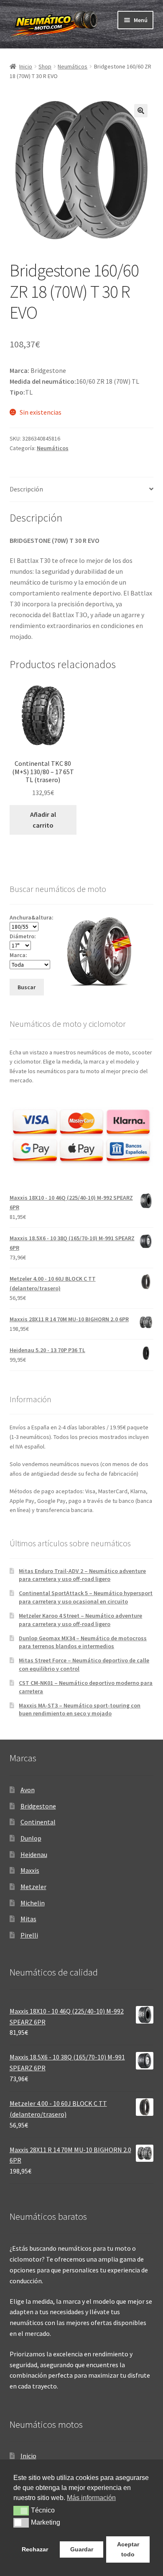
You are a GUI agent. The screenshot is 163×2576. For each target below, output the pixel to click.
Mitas (28, 1919)
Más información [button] (91, 2498)
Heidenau (34, 1854)
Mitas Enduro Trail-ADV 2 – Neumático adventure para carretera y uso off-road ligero (82, 1575)
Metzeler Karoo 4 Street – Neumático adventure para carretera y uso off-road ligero (80, 1620)
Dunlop (31, 1838)
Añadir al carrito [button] (43, 820)
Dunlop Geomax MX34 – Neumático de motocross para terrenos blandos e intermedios (83, 1642)
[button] (141, 111)
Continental (38, 1822)
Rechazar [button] (35, 2549)
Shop (45, 66)
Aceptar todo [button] (128, 2549)
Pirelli (29, 1935)
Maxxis (30, 1870)
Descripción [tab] (26, 489)
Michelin (33, 1903)
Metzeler (33, 1887)
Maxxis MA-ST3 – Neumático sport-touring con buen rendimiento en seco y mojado (80, 1710)
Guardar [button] (82, 2549)
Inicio (26, 66)
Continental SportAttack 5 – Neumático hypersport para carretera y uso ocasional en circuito (86, 1597)
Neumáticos (73, 66)
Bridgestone (38, 1806)
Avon (28, 1790)
